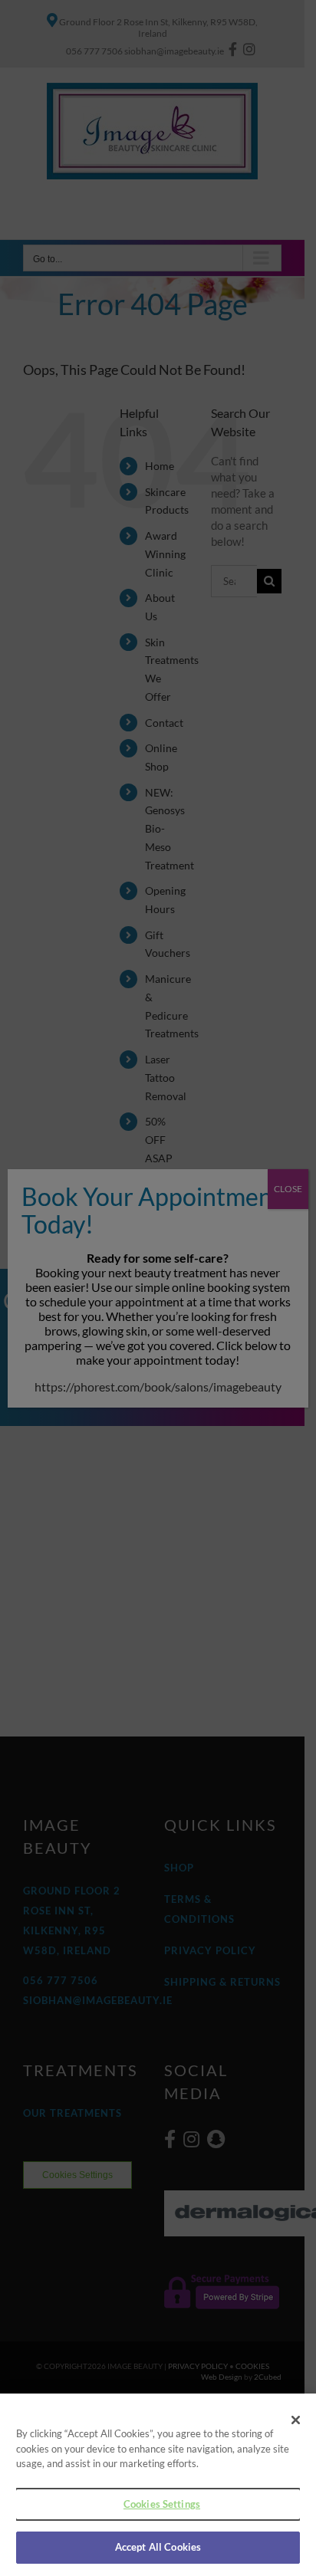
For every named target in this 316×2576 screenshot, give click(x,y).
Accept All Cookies (158, 2547)
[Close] (296, 2420)
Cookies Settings (162, 2504)
